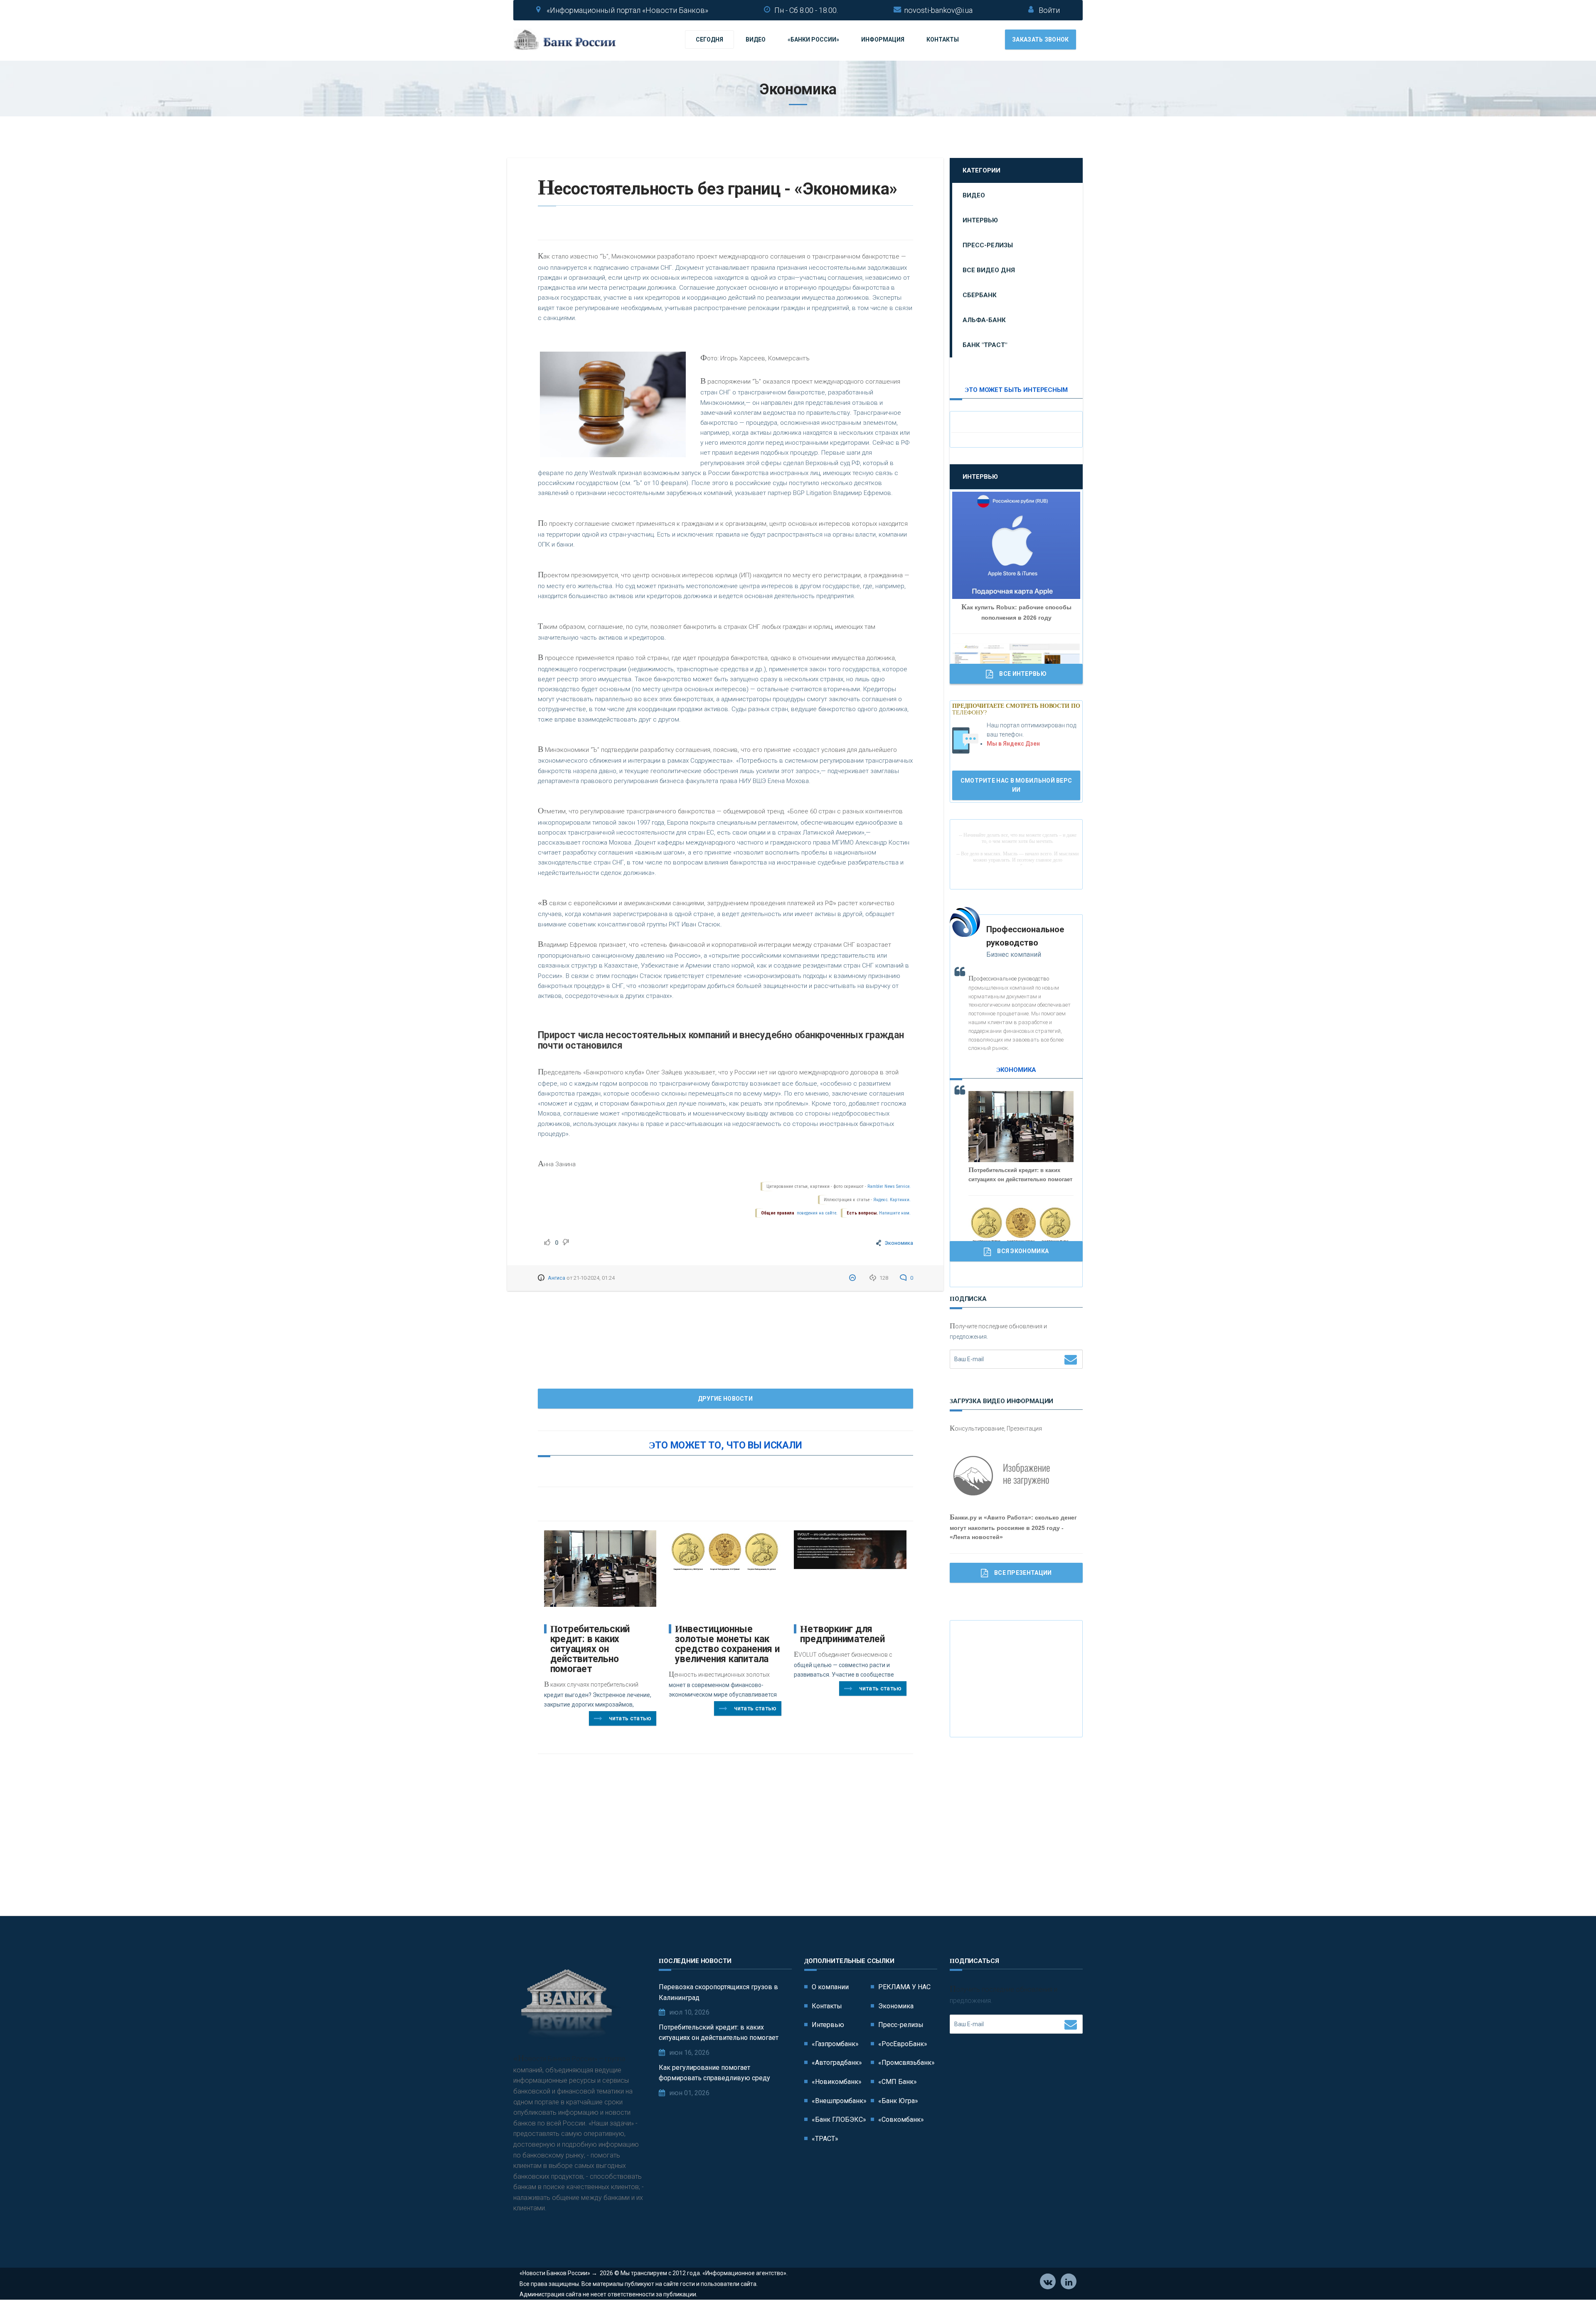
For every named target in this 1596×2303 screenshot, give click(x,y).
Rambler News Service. (889, 1186)
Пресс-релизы (988, 245)
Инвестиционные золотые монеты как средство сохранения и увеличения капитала (727, 1644)
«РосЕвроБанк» (903, 2044)
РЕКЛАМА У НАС (904, 1987)
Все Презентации (1023, 1573)
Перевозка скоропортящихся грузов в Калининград (718, 1992)
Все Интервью (1023, 674)
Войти (1049, 10)
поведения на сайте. (816, 1213)
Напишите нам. (895, 1213)
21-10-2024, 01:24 (594, 1278)
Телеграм (1069, 2281)
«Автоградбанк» (837, 2063)
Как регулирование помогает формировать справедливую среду (714, 2073)
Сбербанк (980, 295)
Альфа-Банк (984, 320)
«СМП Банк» (898, 2082)
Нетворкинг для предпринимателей (842, 1634)
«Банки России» (813, 39)
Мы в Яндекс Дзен (1013, 744)
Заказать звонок (1041, 39)
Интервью (980, 220)
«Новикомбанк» (837, 2082)
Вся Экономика (1023, 1251)
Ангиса (557, 1278)
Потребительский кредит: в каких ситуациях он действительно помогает (590, 1649)
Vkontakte (1048, 2281)
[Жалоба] (853, 1278)
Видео (756, 39)
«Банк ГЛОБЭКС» (839, 2119)
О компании (830, 1987)
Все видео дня (989, 270)
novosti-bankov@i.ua (938, 10)
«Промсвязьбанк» (906, 2063)
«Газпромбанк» (835, 2044)
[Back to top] (1571, 2278)
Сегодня (709, 39)
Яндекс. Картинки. (892, 1200)
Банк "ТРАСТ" (985, 345)
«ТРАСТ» (825, 2139)
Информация (883, 39)
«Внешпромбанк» (839, 2101)
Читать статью (630, 1718)
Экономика (899, 1243)
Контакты (943, 39)
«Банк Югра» (898, 2101)
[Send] (1071, 1359)
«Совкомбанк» (901, 2119)
